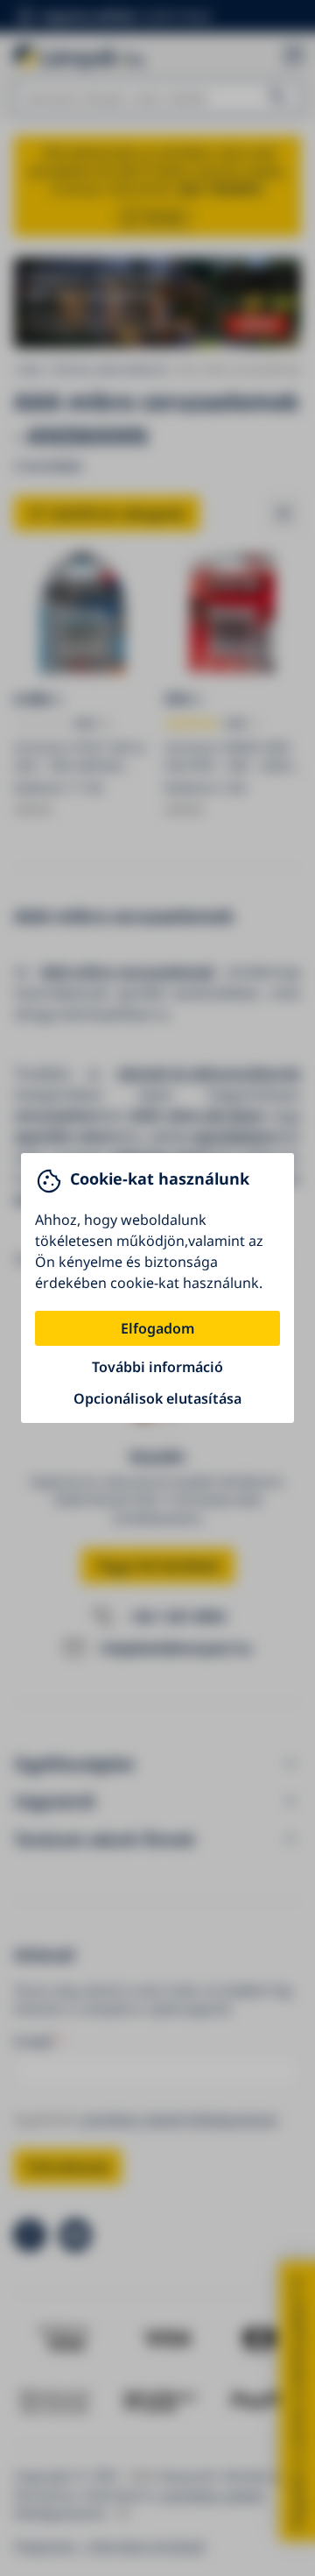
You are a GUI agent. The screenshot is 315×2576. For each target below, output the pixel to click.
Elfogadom (157, 1328)
